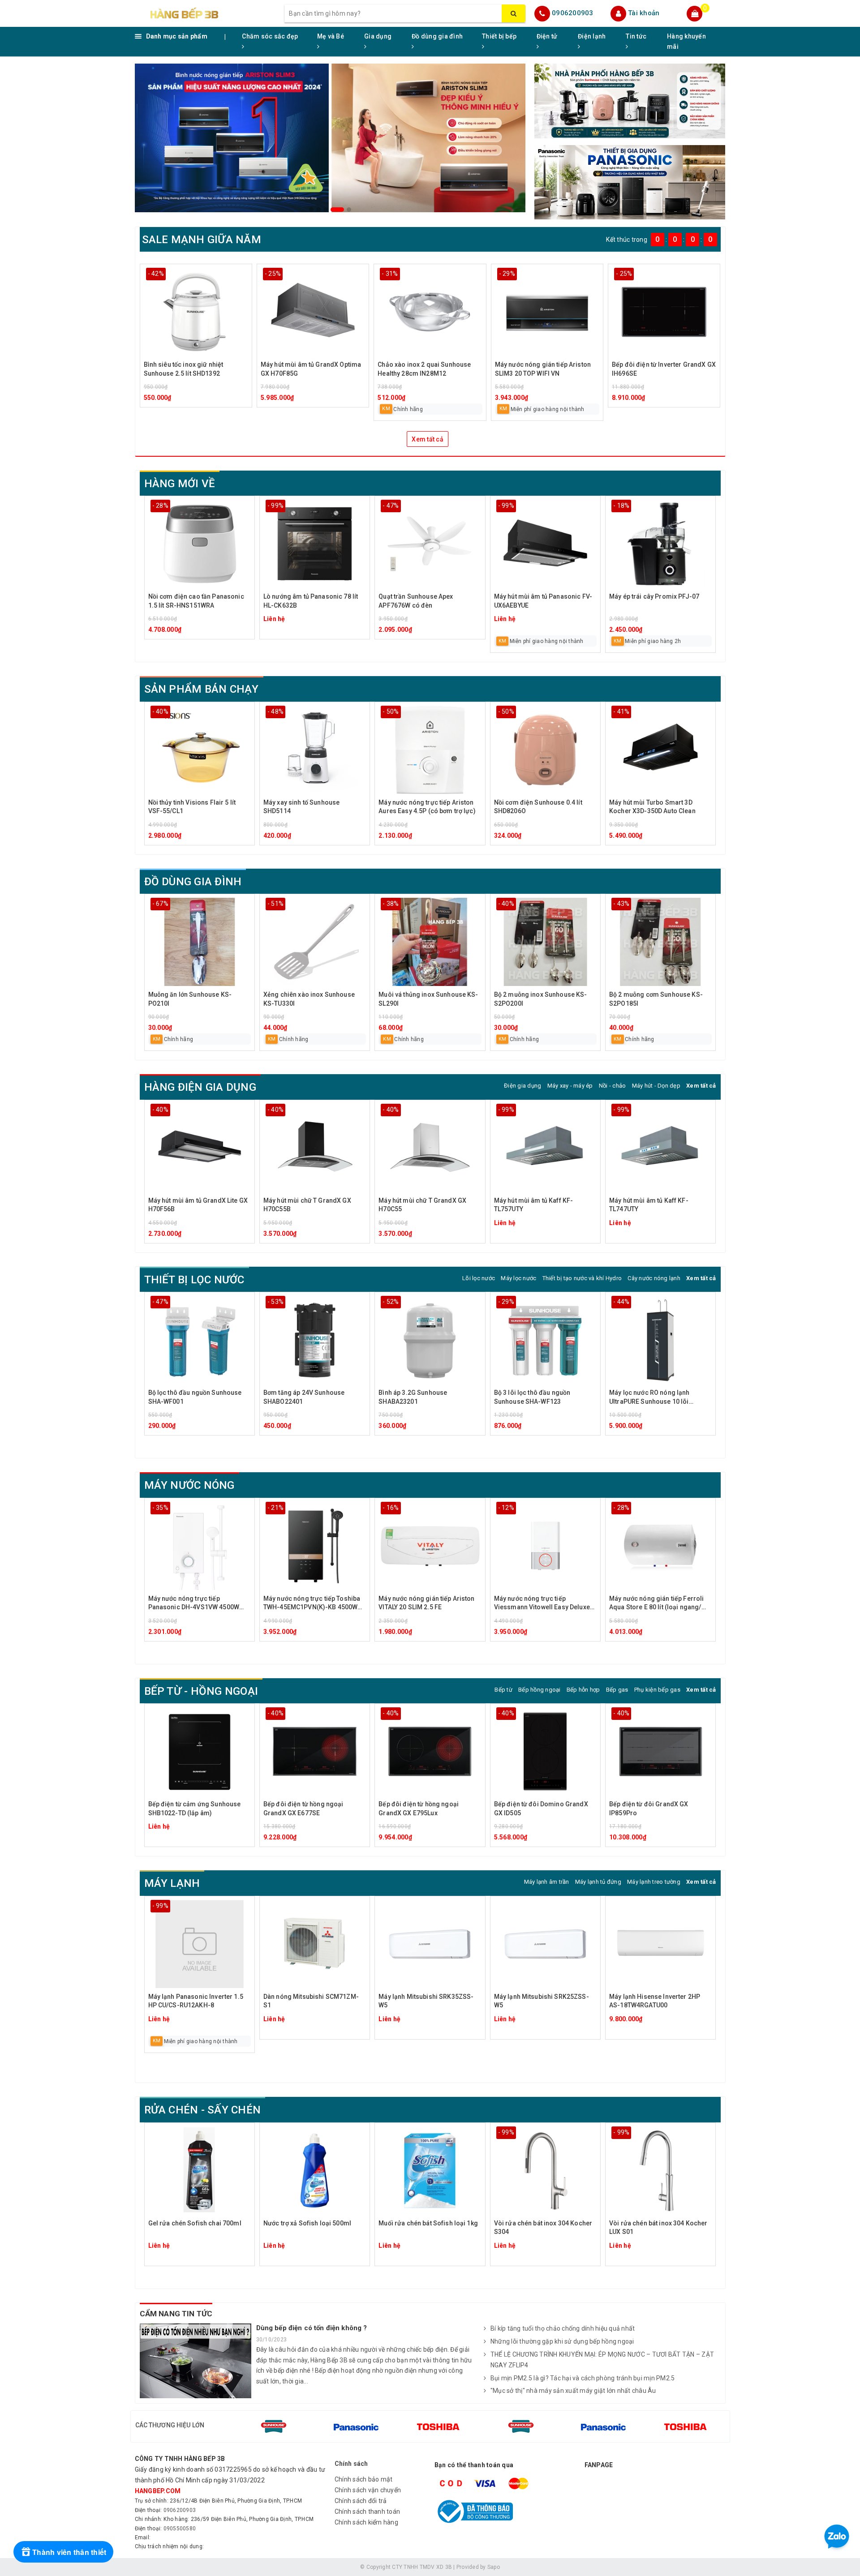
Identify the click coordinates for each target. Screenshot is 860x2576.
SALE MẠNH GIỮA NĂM (202, 240)
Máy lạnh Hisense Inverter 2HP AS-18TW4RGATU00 (655, 2001)
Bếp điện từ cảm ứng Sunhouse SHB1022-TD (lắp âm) (195, 1809)
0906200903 (573, 13)
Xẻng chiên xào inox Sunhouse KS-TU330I (309, 999)
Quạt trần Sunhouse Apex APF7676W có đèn (416, 601)
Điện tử (547, 36)
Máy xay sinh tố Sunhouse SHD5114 (301, 807)
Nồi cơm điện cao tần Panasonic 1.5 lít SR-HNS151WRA (196, 601)
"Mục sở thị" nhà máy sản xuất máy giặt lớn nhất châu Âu (573, 2391)
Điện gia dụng (522, 1086)
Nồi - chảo (613, 1086)
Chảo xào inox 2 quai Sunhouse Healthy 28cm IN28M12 (424, 369)
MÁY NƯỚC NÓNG (189, 1485)
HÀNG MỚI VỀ (180, 484)
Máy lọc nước (518, 1278)
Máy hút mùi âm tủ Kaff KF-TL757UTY (534, 1205)
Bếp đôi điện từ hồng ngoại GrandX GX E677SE (303, 1809)
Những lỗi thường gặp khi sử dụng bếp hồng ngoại (562, 2341)
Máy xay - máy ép (570, 1086)
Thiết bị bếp (499, 36)
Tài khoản (644, 13)
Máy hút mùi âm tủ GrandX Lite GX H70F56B (198, 1205)
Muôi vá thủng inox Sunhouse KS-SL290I (428, 999)
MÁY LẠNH (172, 1883)
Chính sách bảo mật (364, 2479)
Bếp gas (617, 1690)
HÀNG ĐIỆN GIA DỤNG (200, 1087)
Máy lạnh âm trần (547, 1882)
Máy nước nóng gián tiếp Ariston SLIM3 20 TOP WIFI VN (543, 369)
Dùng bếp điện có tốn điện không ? (312, 2328)
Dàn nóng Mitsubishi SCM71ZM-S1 (311, 2001)
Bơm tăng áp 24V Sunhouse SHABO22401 (304, 1397)
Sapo (494, 2567)
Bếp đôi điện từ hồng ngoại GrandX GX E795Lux (419, 1809)
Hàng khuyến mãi (686, 41)
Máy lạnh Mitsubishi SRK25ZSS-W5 (542, 2001)
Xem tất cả (428, 439)
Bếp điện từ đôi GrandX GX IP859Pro (649, 1809)
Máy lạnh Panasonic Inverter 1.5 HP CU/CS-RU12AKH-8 (196, 2001)
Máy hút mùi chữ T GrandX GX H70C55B (307, 1205)
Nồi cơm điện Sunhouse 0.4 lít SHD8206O (538, 807)
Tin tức (636, 36)
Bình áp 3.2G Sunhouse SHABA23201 (413, 1397)
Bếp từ (503, 1690)
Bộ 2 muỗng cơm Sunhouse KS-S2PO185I (656, 999)
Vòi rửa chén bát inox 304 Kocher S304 (543, 2228)
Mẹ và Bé (331, 36)
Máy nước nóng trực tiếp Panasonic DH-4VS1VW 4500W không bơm (194, 1604)
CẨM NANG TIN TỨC (176, 2314)
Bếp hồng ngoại (540, 1690)
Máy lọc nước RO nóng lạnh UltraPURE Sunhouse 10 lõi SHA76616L (649, 1398)
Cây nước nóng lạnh (654, 1278)
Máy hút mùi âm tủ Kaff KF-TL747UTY (649, 1205)
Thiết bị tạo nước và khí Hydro (582, 1278)
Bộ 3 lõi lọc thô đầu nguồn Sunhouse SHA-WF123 (532, 1397)
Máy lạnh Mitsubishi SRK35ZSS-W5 (426, 2001)
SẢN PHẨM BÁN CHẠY (202, 689)
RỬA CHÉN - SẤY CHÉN (203, 2110)
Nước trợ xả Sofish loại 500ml (307, 2223)
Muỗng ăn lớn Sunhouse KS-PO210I (190, 999)
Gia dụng (378, 36)
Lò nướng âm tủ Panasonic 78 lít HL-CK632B (311, 601)
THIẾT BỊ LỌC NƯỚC (194, 1280)
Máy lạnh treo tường (654, 1882)
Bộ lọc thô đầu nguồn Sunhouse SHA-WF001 (195, 1397)
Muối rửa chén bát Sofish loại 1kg (428, 2223)
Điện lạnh (592, 36)
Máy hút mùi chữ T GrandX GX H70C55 (422, 1205)
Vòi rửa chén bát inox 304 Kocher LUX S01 (658, 2228)
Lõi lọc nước (479, 1278)
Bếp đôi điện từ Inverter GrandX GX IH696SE (664, 369)
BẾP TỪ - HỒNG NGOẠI (201, 1691)
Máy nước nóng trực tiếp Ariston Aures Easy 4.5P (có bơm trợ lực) (427, 807)
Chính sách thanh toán (367, 2512)
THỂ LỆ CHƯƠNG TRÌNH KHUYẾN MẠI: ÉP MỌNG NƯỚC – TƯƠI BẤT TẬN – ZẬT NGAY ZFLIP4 (602, 2360)
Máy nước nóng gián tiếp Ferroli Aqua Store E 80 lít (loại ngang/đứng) (656, 1604)
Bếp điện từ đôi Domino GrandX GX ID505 (541, 1809)
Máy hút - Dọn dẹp (656, 1086)
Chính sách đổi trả (361, 2501)
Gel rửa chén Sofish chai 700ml (195, 2223)
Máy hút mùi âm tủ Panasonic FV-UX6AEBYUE (543, 601)
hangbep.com (158, 2491)
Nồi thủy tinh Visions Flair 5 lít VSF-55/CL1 (192, 807)
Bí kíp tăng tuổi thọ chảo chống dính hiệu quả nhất (563, 2328)
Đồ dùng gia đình (437, 36)
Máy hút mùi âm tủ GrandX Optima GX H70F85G (311, 369)
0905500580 (180, 2529)
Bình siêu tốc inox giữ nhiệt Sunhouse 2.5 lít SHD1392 (184, 369)
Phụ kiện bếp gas (657, 1690)
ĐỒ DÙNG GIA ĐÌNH (193, 882)
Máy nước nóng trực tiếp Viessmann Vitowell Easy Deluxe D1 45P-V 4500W (542, 1604)
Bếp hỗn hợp (583, 1690)
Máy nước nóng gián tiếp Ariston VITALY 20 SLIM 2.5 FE (426, 1603)
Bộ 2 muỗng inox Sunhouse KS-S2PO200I (541, 999)
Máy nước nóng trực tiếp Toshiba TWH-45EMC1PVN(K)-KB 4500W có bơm (312, 1604)
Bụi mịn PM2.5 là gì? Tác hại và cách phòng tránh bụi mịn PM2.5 (583, 2378)
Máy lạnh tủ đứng (598, 1882)
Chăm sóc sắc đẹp (270, 36)
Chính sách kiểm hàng (366, 2522)
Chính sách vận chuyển (368, 2490)
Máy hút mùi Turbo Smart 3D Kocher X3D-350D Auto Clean (652, 807)
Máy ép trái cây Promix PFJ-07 (654, 596)
